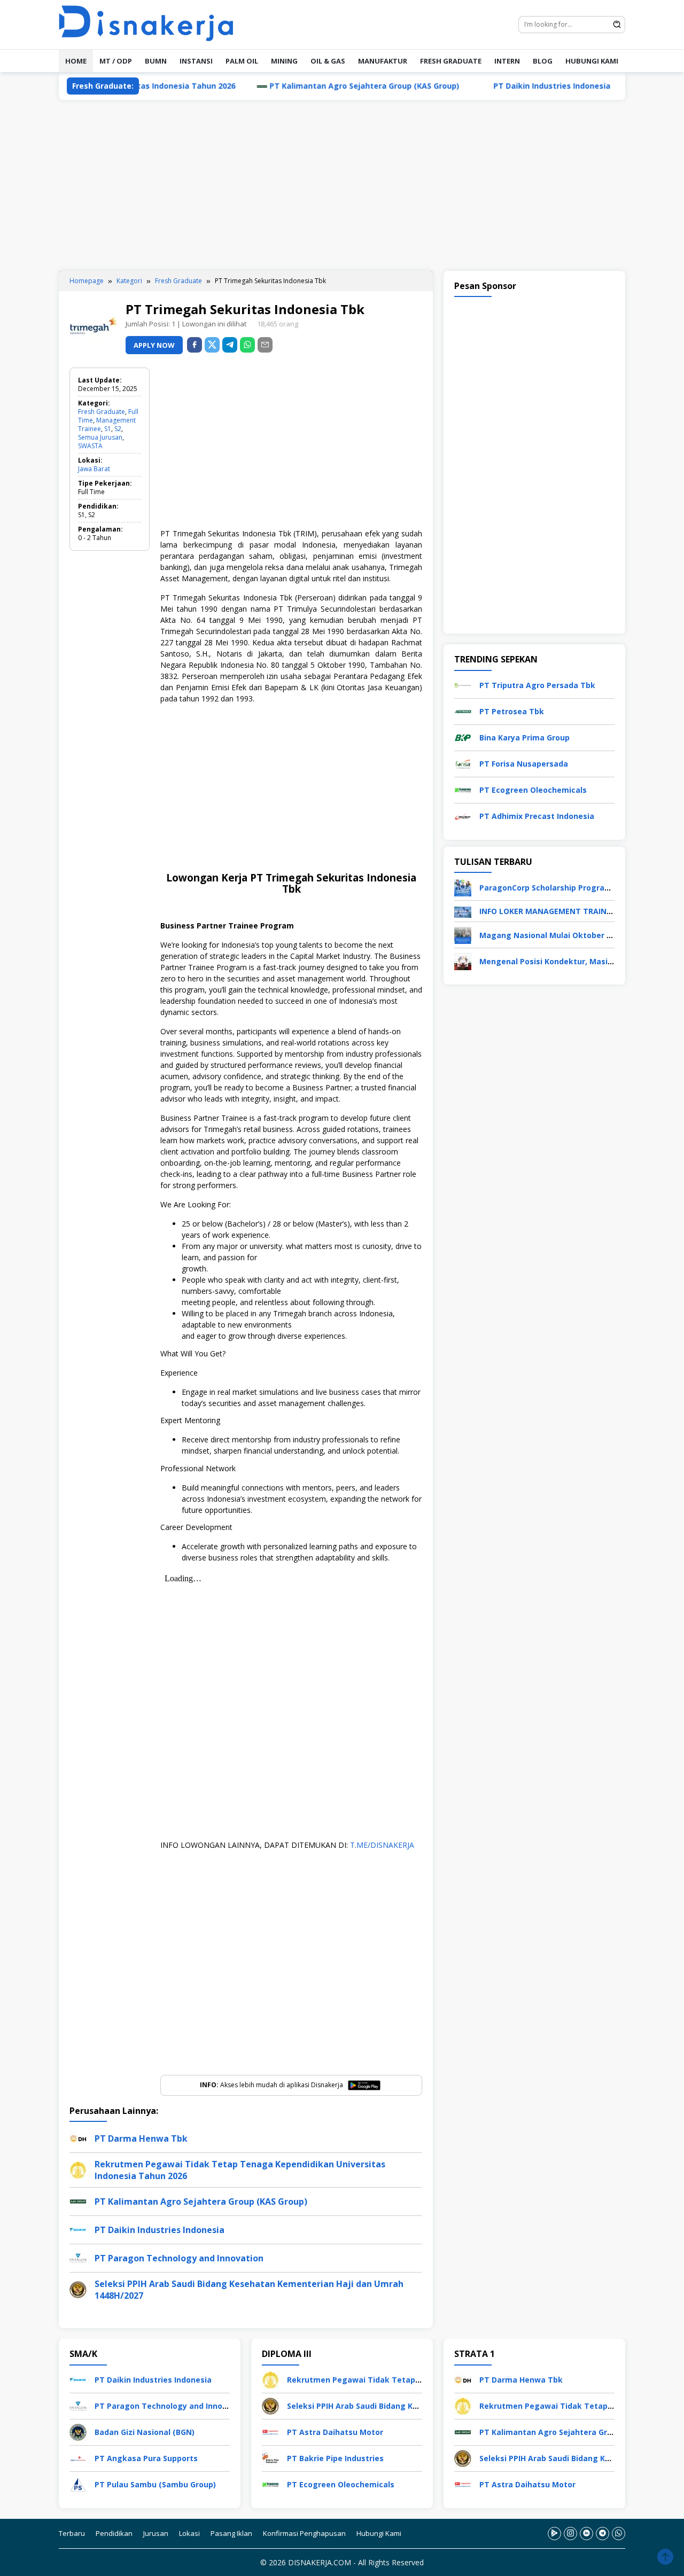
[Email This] (265, 345)
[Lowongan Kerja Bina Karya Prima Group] (463, 737)
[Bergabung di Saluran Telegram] (603, 2534)
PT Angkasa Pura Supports (146, 2458)
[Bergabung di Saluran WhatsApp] (619, 2534)
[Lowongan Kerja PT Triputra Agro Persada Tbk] (463, 685)
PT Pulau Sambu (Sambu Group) (155, 2484)
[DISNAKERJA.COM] (152, 24)
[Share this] (195, 345)
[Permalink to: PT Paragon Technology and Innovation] (78, 2257)
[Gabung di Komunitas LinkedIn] (586, 2534)
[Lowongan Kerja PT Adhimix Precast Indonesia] (463, 815)
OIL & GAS (328, 61)
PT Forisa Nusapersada (524, 764)
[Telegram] (230, 345)
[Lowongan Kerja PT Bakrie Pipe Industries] (270, 2458)
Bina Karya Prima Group (524, 738)
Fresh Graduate (102, 412)
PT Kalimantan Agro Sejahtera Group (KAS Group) (298, 86)
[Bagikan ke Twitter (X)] (212, 345)
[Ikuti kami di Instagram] (570, 2534)
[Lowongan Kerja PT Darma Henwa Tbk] (463, 2379)
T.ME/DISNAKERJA (382, 1845)
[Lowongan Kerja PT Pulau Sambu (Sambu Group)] (78, 2484)
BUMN (156, 61)
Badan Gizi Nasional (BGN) (145, 2432)
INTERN (507, 61)
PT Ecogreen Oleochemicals (533, 790)
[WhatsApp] (247, 345)
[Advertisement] (342, 185)
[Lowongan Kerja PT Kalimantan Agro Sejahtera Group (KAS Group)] (463, 2431)
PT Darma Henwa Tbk (141, 2138)
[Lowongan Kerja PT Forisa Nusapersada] (463, 763)
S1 (108, 429)
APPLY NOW (154, 345)
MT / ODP (116, 61)
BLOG (543, 61)
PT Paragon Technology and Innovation (179, 2258)
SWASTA (90, 446)
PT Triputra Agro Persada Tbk (537, 686)
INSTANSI (196, 61)
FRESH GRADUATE (451, 61)
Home (76, 61)
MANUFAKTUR (383, 61)
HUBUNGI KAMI (592, 61)
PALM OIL (242, 61)
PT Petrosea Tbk (512, 712)
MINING (284, 61)
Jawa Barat (94, 469)
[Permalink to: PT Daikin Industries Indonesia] (78, 2229)
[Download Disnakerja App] (554, 2534)
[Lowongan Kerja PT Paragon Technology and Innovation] (78, 2405)
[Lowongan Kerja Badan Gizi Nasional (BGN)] (78, 2431)
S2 (118, 429)
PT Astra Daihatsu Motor (335, 2432)
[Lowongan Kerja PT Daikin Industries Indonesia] (78, 2379)
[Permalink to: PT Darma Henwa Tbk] (78, 2138)
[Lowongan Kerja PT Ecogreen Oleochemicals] (463, 789)
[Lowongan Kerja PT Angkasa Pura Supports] (78, 2458)
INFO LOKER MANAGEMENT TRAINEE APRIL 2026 (569, 912)
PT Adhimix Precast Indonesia (537, 817)
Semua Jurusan (100, 437)
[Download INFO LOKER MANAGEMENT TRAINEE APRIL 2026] (463, 911)
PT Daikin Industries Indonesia (485, 86)
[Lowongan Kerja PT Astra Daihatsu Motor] (270, 2431)
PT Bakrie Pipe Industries (335, 2458)
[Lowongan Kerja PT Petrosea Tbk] (463, 711)
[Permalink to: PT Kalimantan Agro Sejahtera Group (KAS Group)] (78, 2201)
